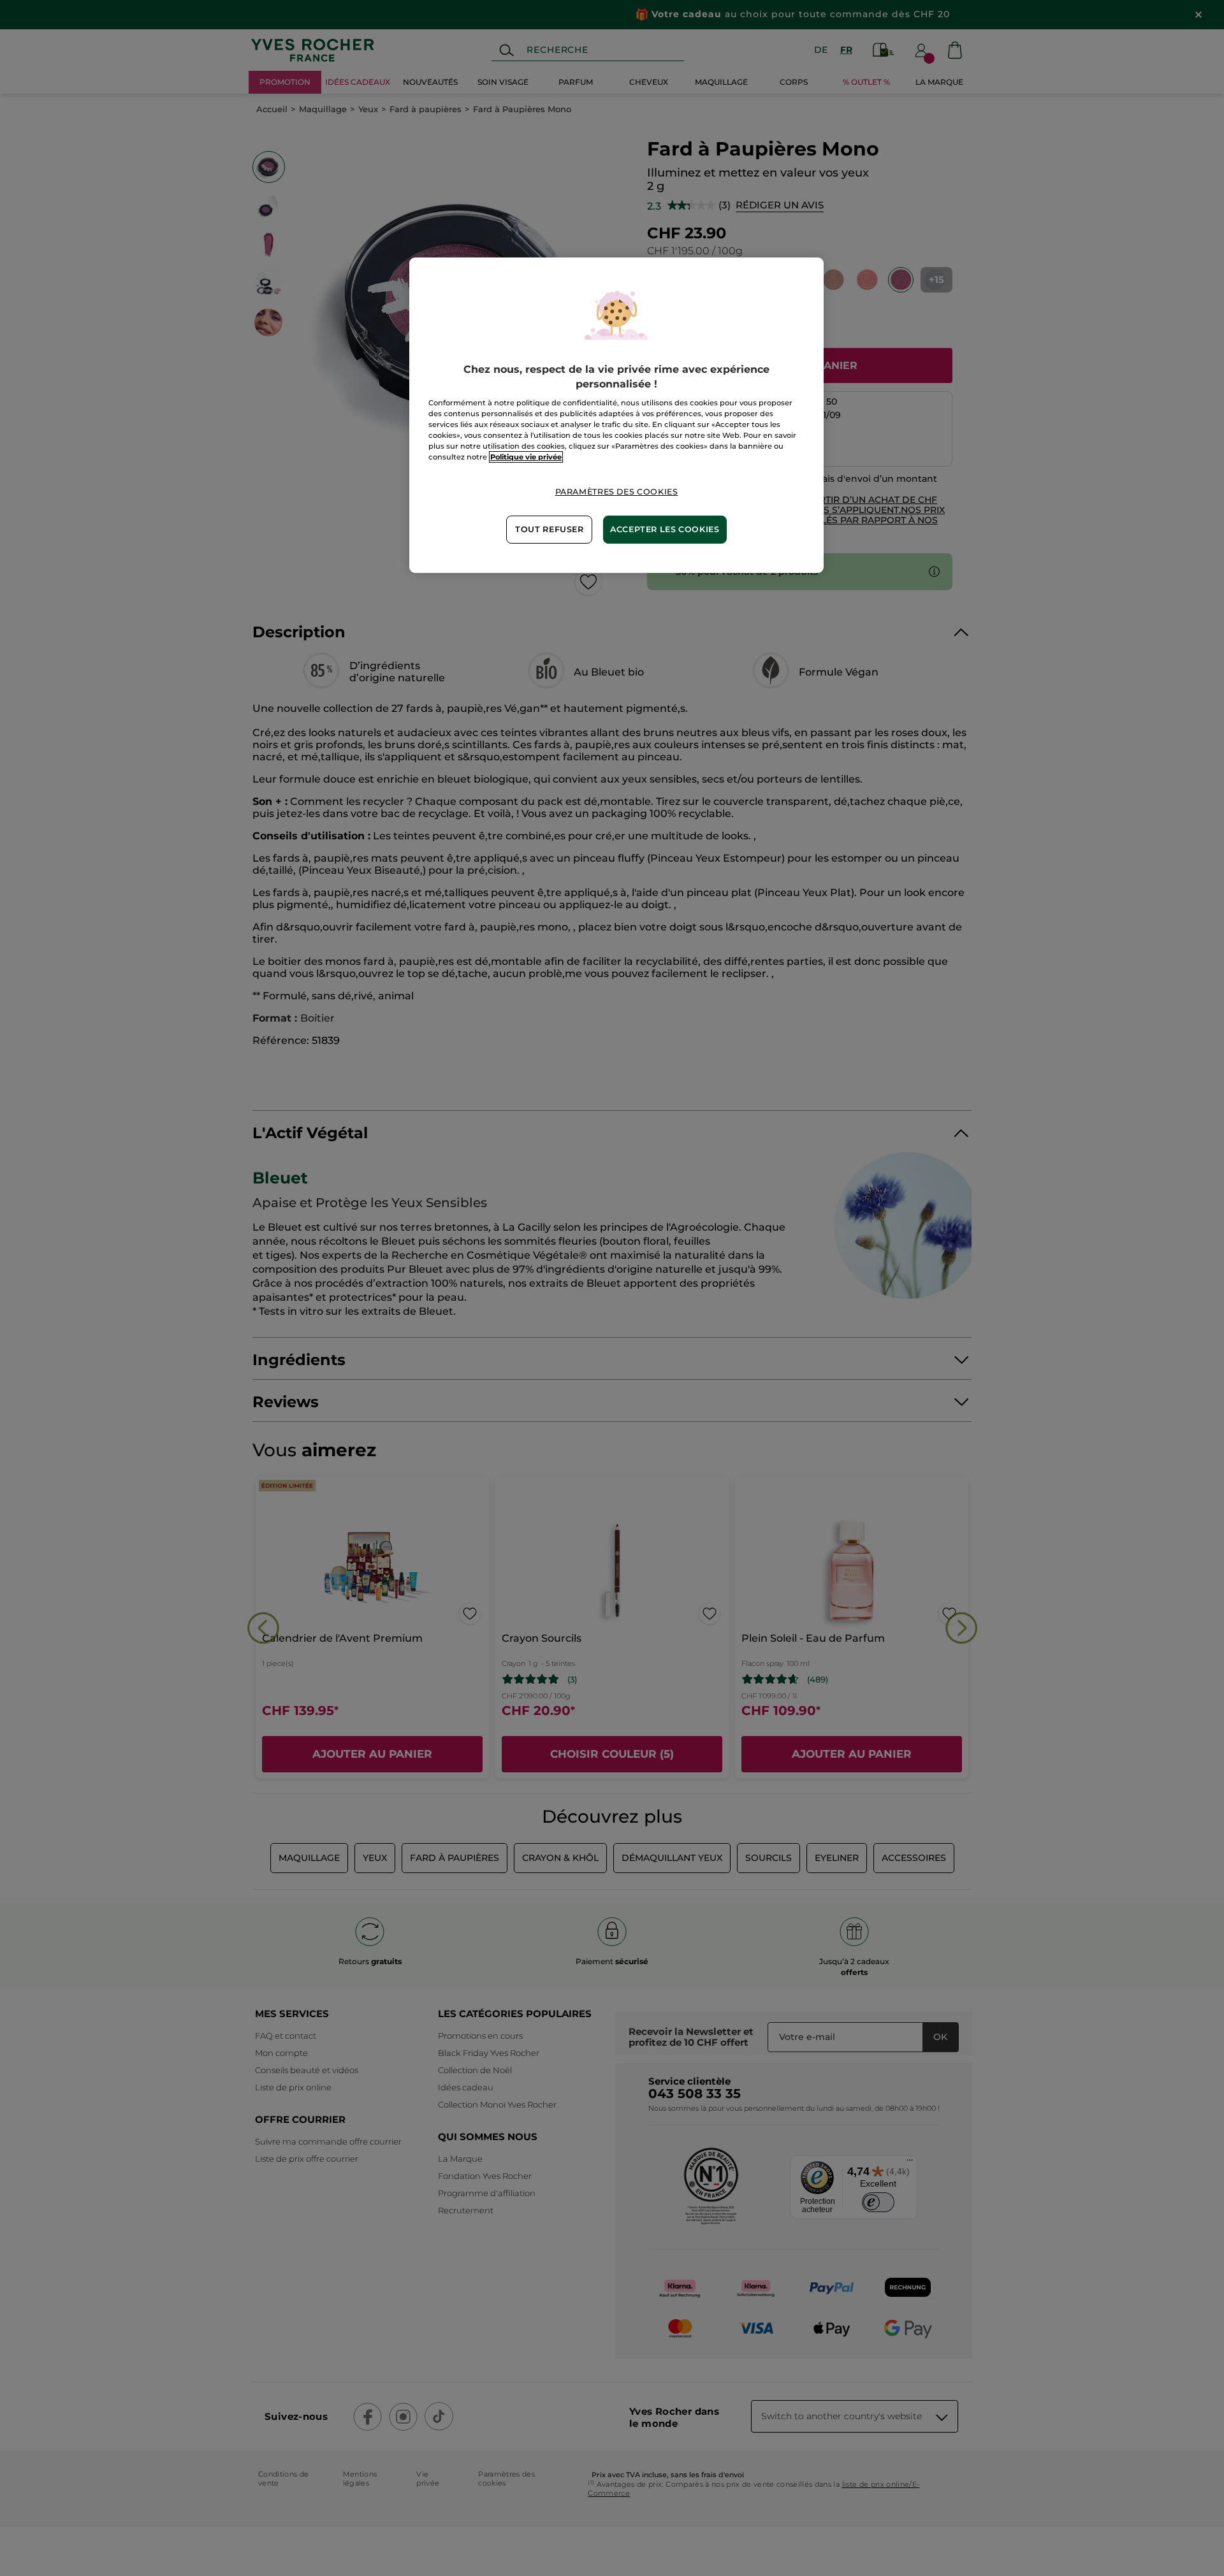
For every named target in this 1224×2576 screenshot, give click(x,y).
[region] (616, 415)
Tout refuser (550, 529)
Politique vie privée (526, 457)
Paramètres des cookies (617, 492)
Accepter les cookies (665, 529)
